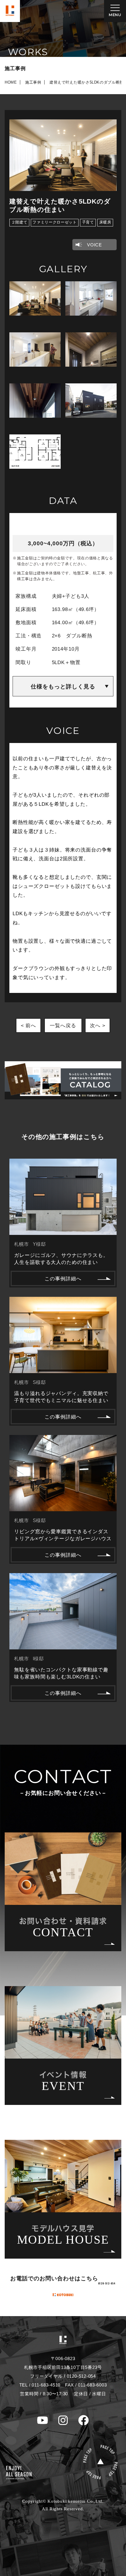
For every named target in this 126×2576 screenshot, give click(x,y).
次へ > (98, 1025)
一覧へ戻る (63, 1025)
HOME (11, 82)
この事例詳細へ (63, 1279)
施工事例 (33, 82)
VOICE (94, 245)
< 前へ (28, 1025)
